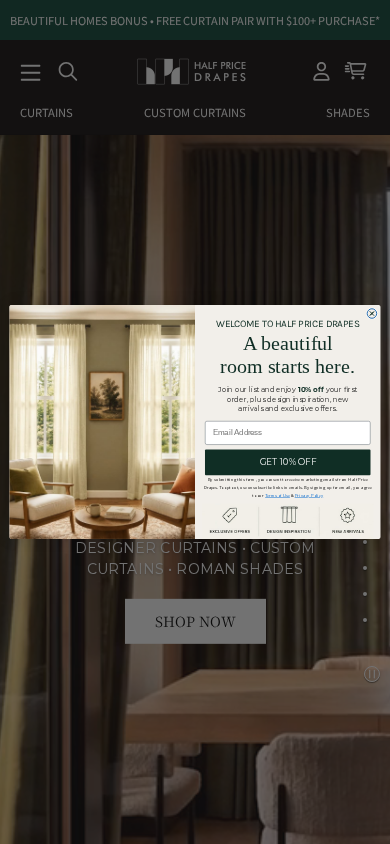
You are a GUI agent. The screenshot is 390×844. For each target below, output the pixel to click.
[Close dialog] (372, 314)
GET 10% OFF (288, 462)
